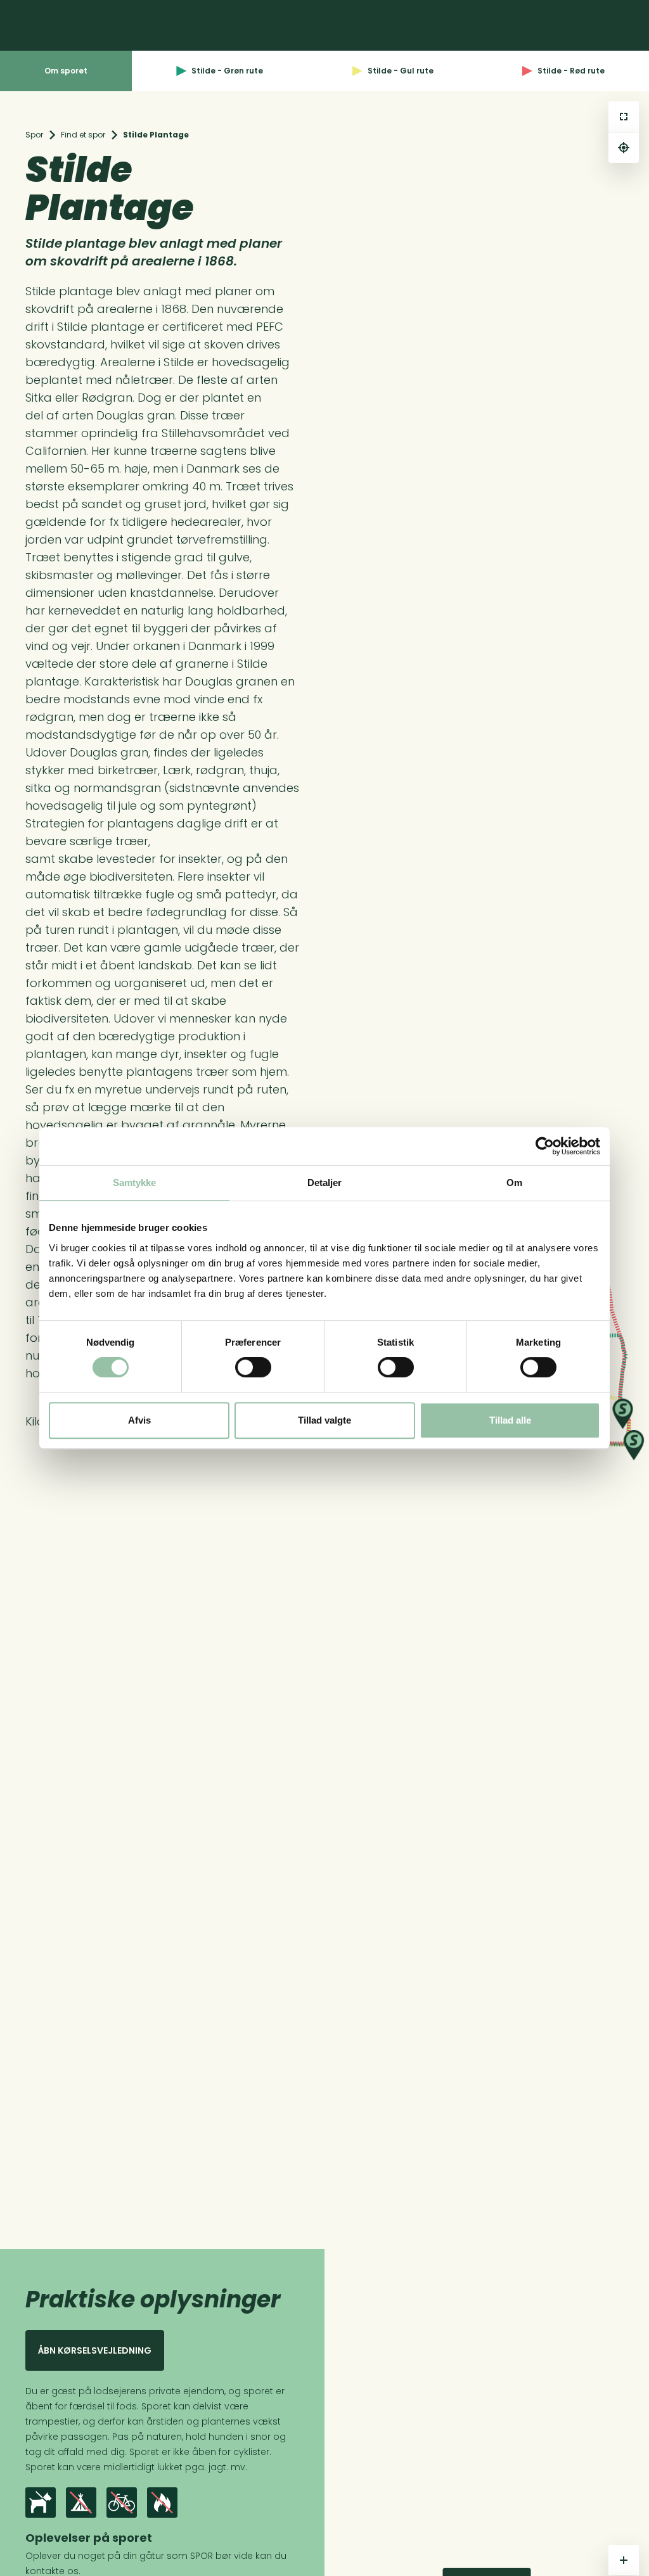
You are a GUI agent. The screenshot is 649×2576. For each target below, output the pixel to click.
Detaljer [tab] (325, 1183)
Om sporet (66, 71)
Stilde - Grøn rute (227, 71)
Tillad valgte (324, 1420)
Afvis (139, 1420)
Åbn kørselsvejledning (95, 2350)
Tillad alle (510, 1420)
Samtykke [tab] (135, 1183)
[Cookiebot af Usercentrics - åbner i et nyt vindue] (545, 1146)
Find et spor (83, 135)
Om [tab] (514, 1183)
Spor (34, 135)
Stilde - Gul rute (401, 71)
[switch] (253, 1367)
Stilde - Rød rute (571, 71)
